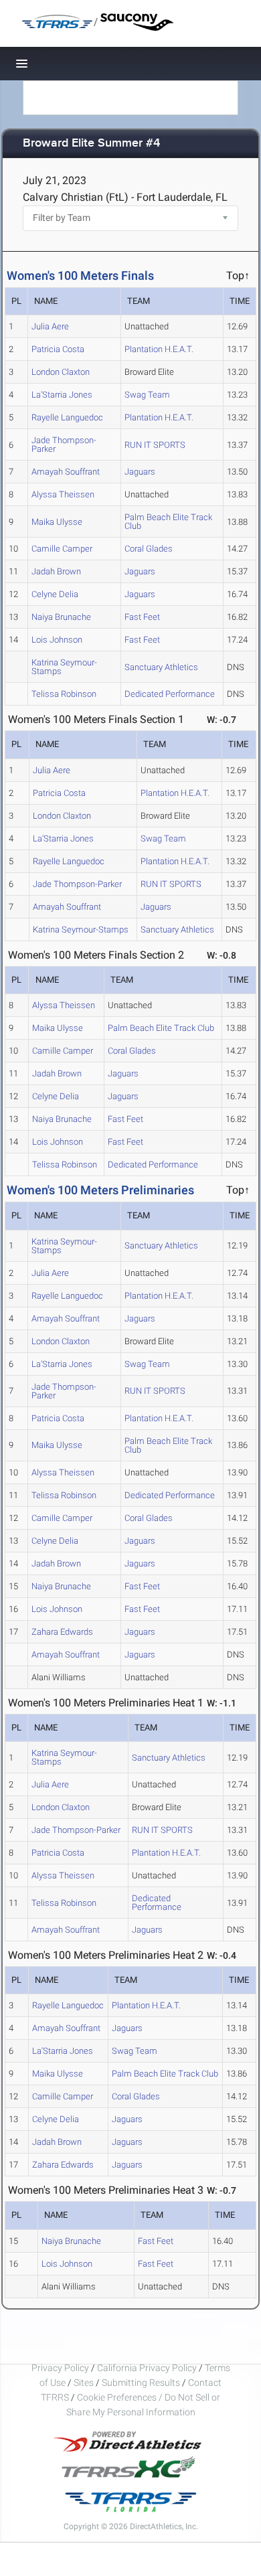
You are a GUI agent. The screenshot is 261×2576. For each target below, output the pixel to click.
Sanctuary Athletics (161, 667)
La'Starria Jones (62, 395)
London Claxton (61, 372)
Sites (84, 2383)
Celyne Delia (55, 594)
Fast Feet (142, 617)
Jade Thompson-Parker (64, 445)
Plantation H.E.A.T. (159, 349)
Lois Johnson (57, 640)
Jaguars (140, 472)
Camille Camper (62, 549)
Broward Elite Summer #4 (91, 144)
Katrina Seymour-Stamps (64, 667)
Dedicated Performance (170, 694)
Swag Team (147, 395)
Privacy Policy (60, 2368)
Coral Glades (149, 549)
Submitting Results (141, 2383)
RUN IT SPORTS (155, 445)
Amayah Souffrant (66, 472)
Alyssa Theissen (63, 494)
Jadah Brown (56, 571)
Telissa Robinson (64, 694)
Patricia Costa (58, 349)
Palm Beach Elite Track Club (168, 521)
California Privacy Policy (147, 2368)
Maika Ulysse (57, 522)
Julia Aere (50, 326)
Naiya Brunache (61, 617)
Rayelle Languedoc (67, 417)
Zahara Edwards (62, 1632)
